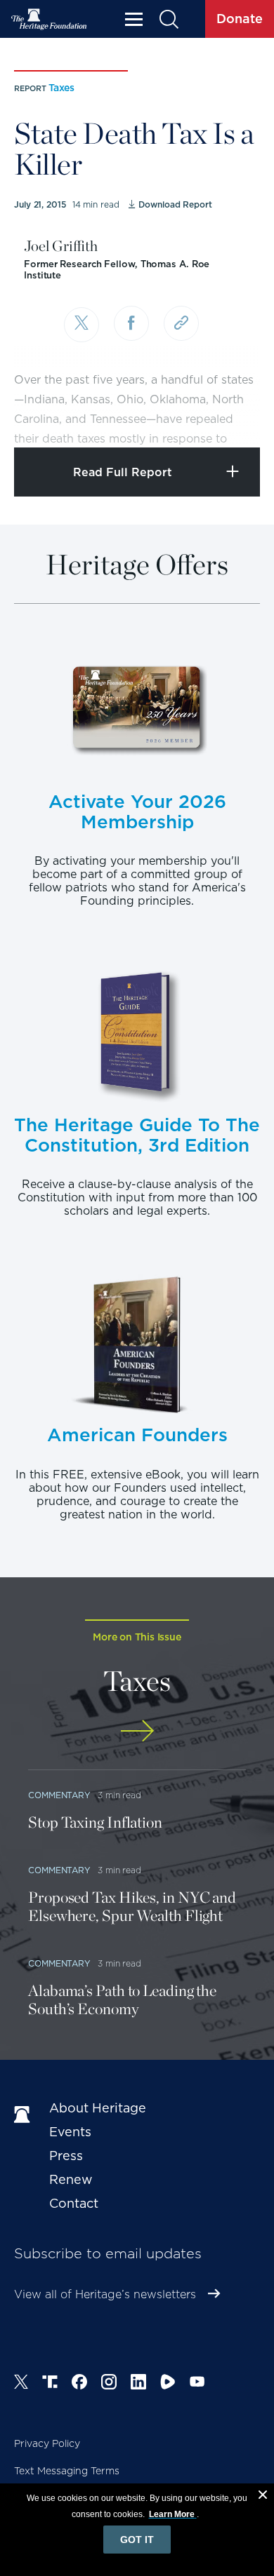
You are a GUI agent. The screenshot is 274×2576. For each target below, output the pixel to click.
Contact (74, 2203)
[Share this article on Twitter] (81, 325)
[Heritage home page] (25, 2115)
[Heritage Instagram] (109, 2384)
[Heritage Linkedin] (138, 2384)
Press (66, 2156)
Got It (137, 2540)
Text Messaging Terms (67, 2471)
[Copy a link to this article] (181, 323)
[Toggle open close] (230, 418)
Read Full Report (123, 472)
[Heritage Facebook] (79, 2384)
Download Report (175, 204)
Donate (240, 19)
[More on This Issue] (137, 1731)
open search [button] (168, 19)
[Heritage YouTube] (197, 2384)
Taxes (61, 88)
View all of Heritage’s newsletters (105, 2294)
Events (70, 2132)
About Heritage (98, 2108)
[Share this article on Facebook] (131, 323)
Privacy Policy (47, 2443)
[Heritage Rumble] (168, 2384)
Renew (71, 2179)
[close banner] (263, 2497)
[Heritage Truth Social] (50, 2384)
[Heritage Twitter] (21, 2384)
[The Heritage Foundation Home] (49, 19)
